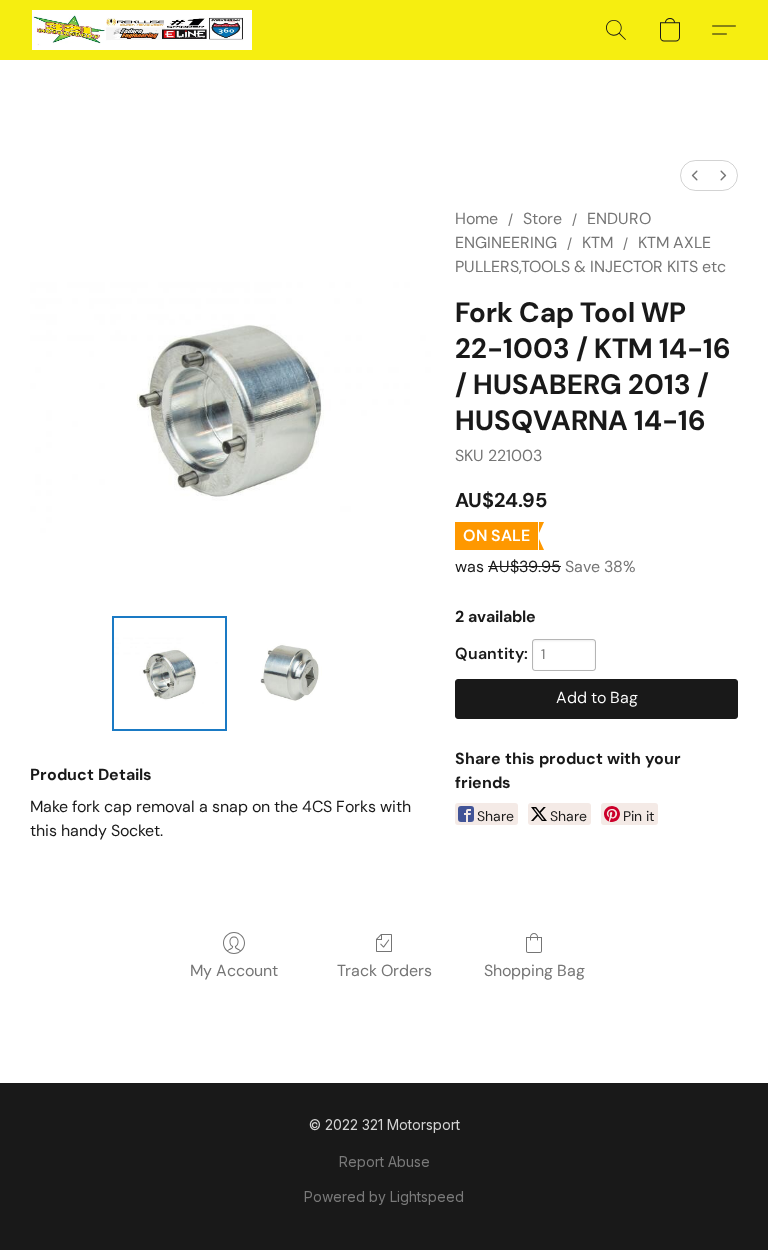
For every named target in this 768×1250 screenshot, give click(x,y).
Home (476, 218)
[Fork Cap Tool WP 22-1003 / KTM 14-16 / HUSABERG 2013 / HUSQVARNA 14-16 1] (292, 673)
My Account (234, 970)
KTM (597, 242)
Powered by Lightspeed (384, 1196)
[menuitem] (695, 175)
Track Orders (384, 970)
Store (542, 218)
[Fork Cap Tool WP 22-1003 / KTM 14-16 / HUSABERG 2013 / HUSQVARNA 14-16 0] (169, 673)
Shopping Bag (534, 970)
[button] (142, 30)
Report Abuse (384, 1161)
